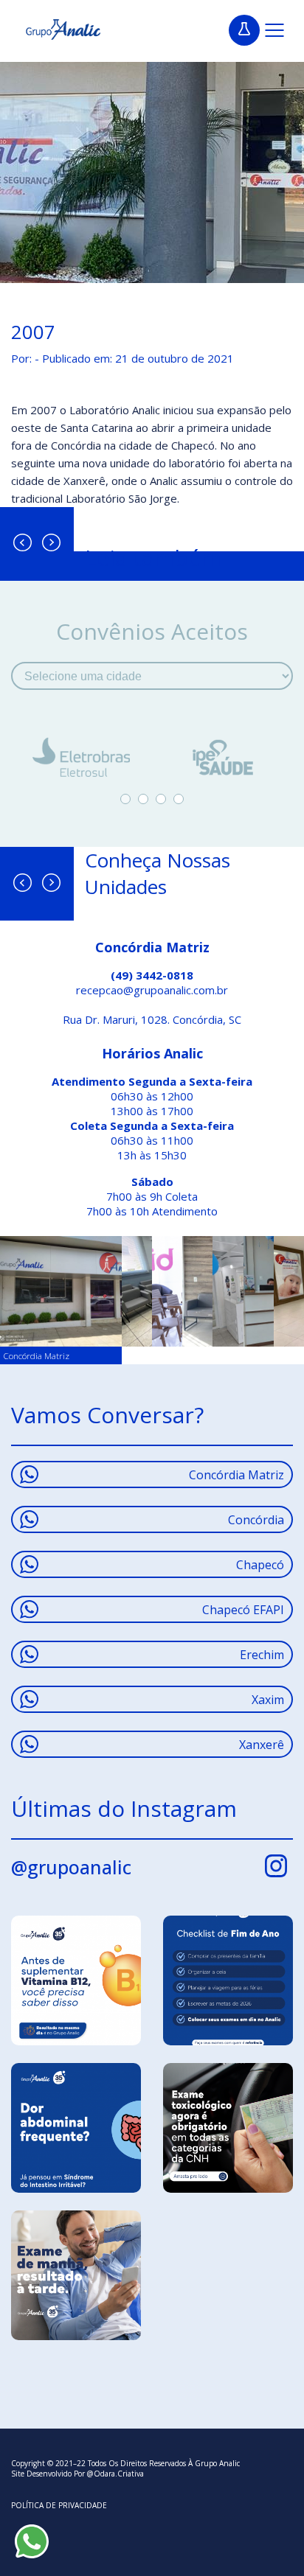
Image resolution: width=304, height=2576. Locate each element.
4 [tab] (179, 799)
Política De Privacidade (59, 2505)
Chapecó (260, 1565)
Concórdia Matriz (236, 1475)
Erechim (262, 1655)
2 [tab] (143, 799)
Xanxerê (262, 1745)
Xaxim (268, 1700)
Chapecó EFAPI (243, 1610)
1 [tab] (125, 799)
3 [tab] (161, 799)
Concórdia (256, 1520)
